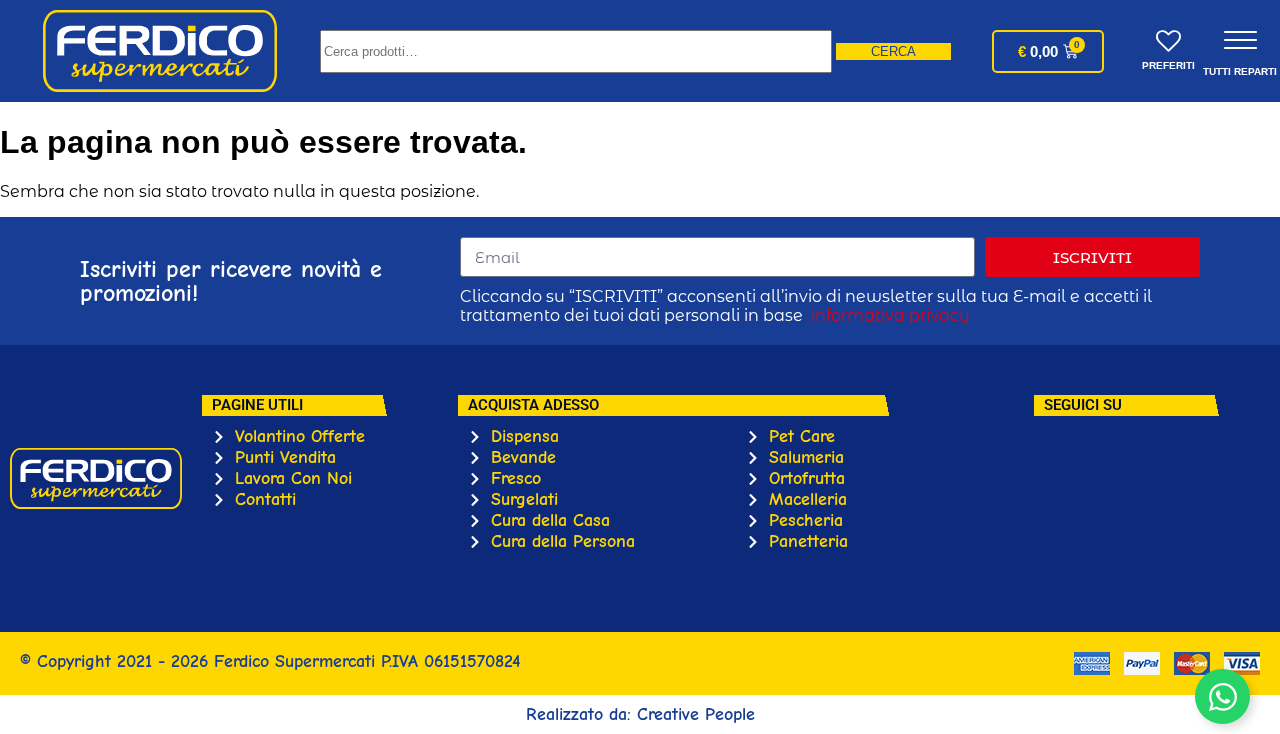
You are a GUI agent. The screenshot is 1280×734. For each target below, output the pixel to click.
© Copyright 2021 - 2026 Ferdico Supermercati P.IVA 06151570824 (270, 661)
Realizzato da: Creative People (640, 714)
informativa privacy (890, 315)
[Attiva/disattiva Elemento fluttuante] (1222, 696)
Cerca (893, 51)
